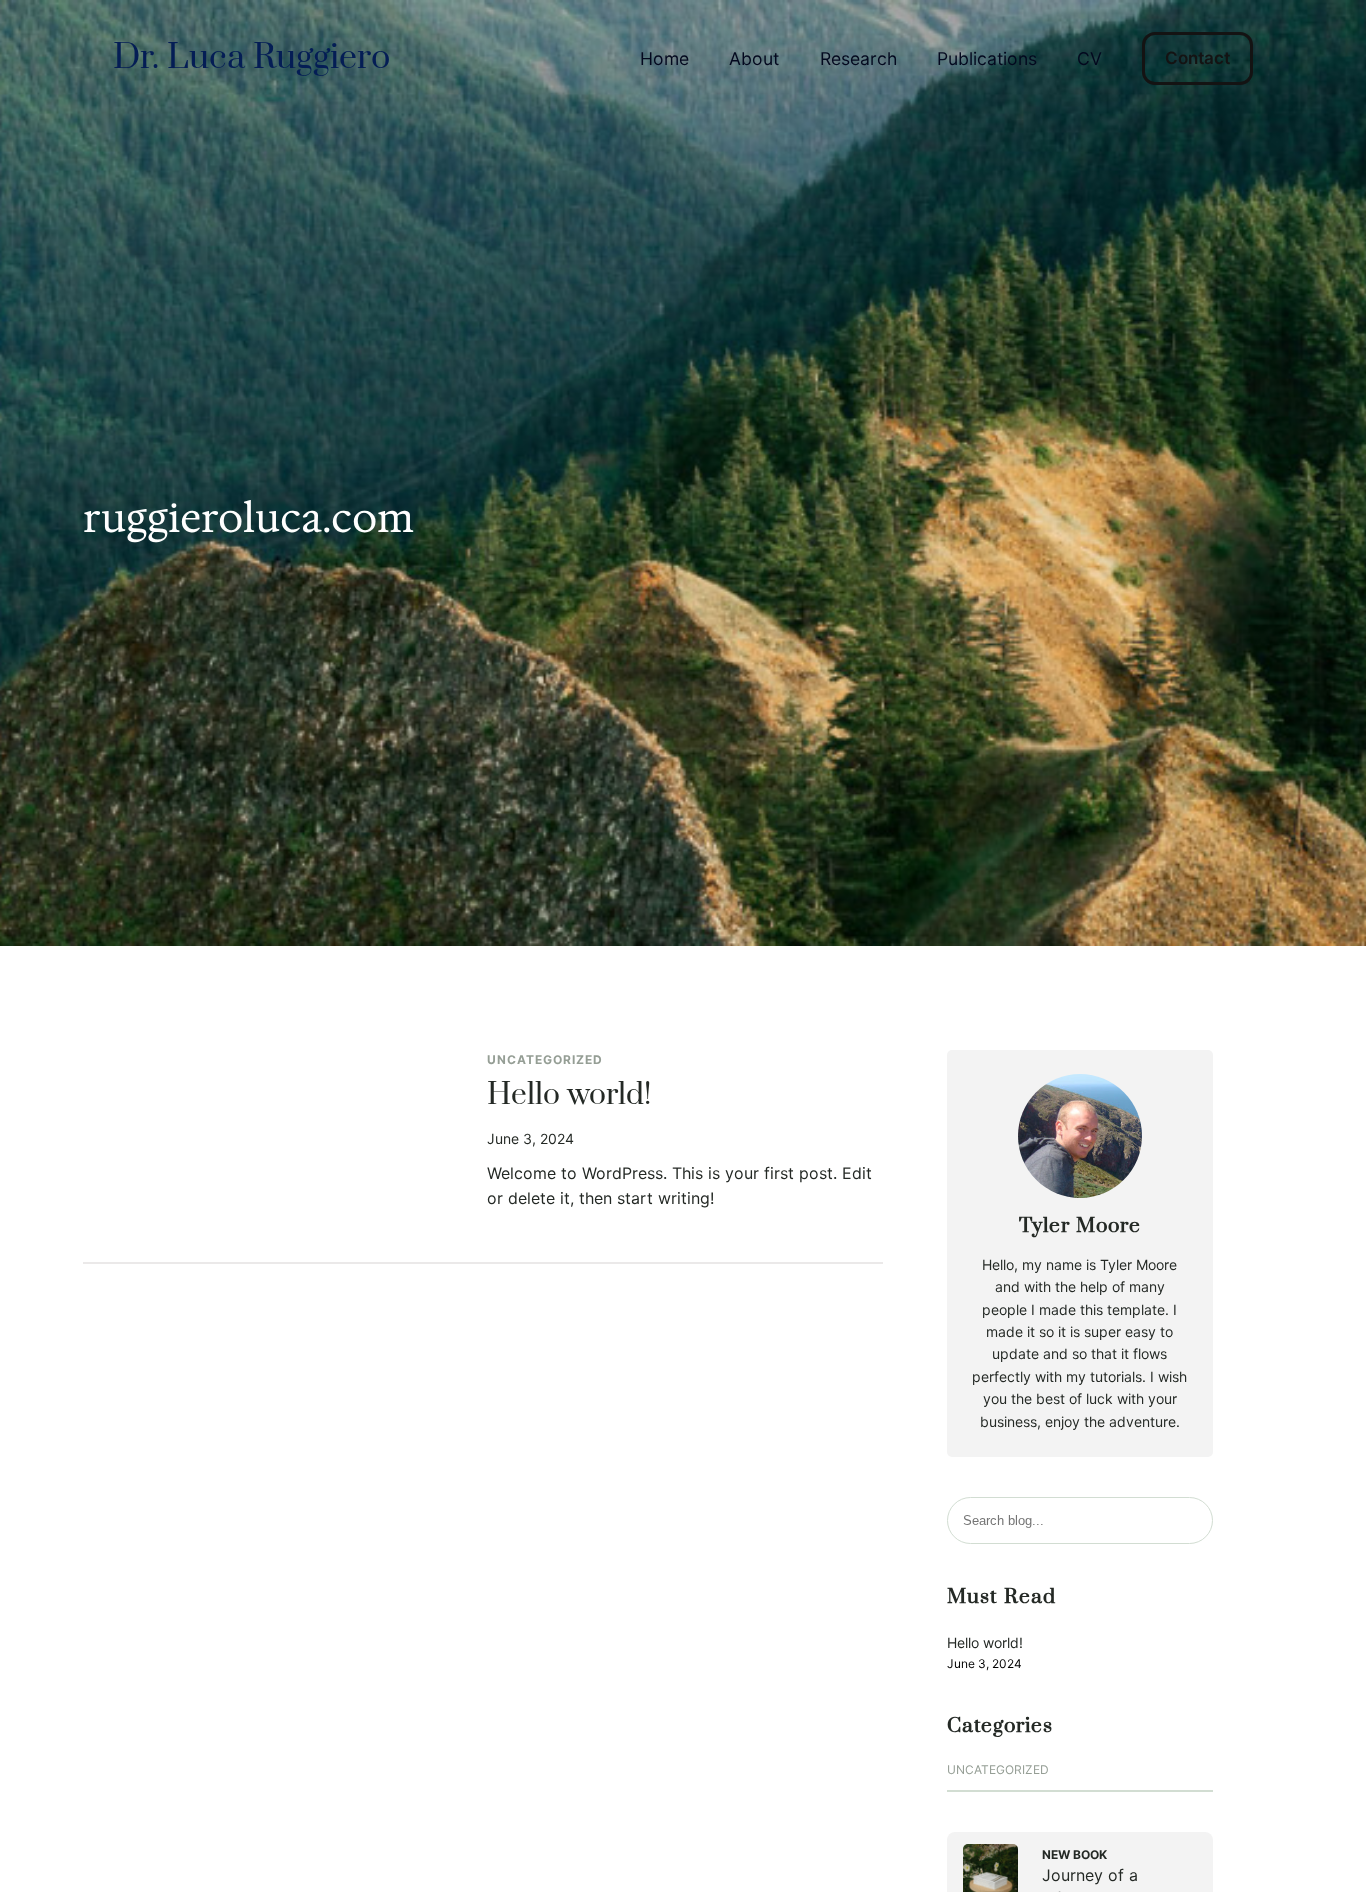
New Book (1074, 1854)
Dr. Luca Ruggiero (251, 58)
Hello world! (569, 1096)
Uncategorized (545, 1059)
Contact (1197, 58)
